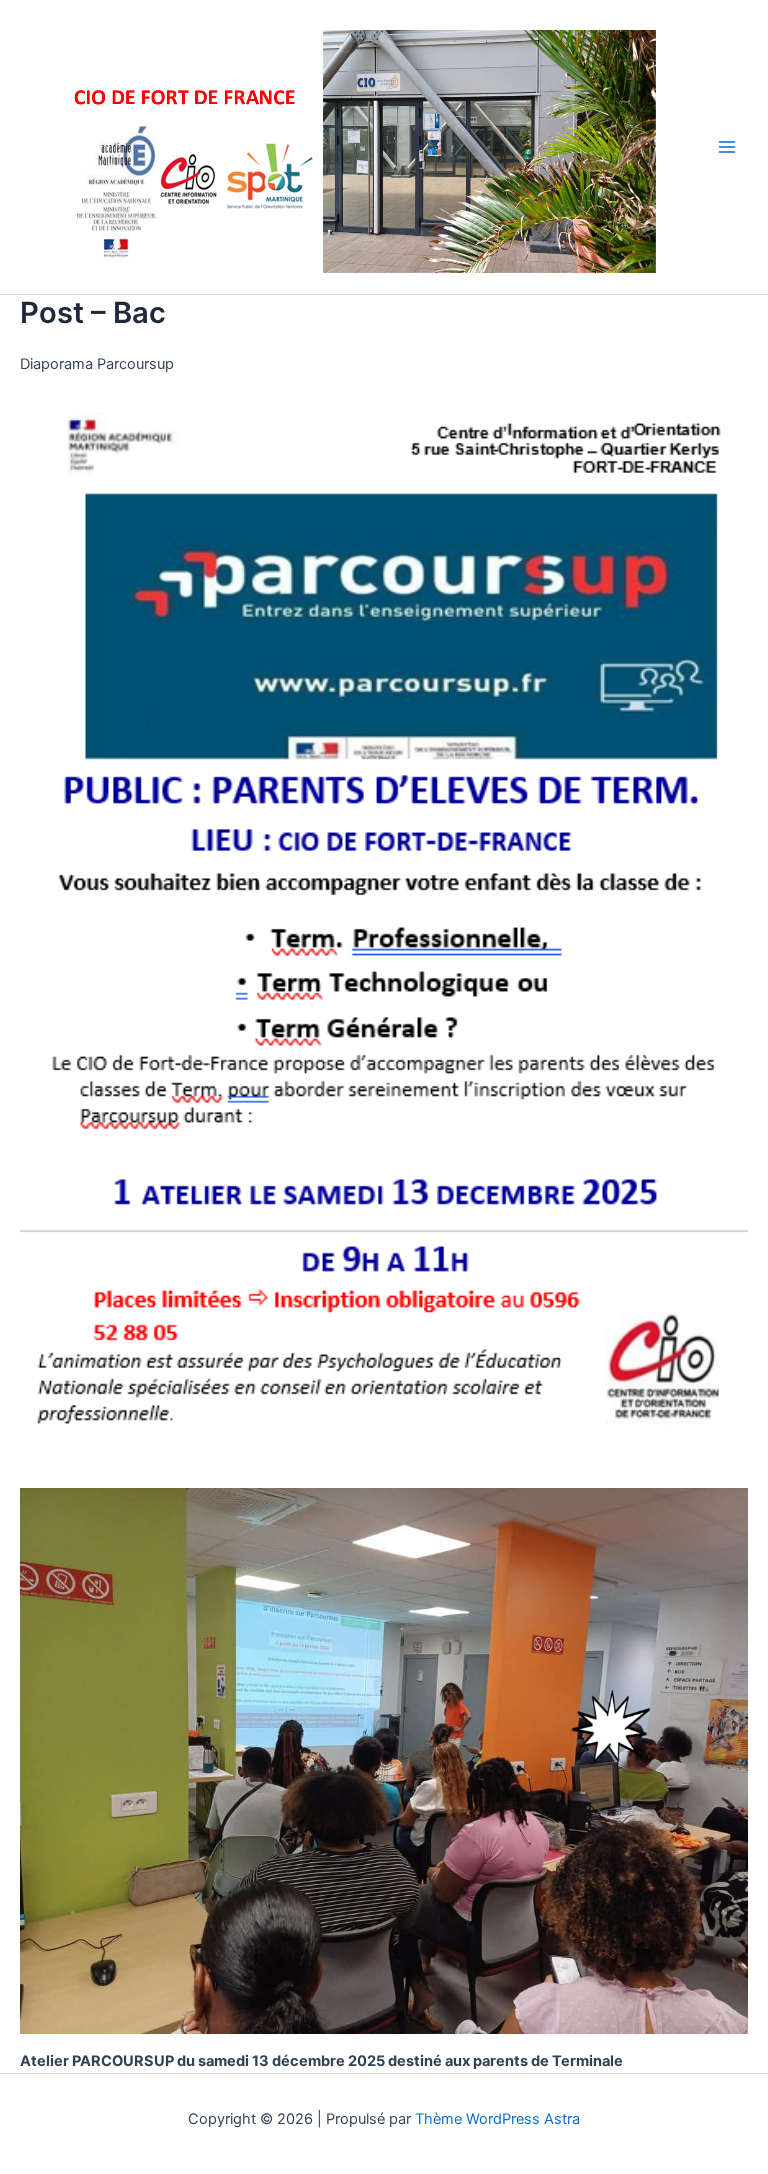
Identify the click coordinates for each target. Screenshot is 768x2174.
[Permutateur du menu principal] (727, 147)
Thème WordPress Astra (497, 2119)
